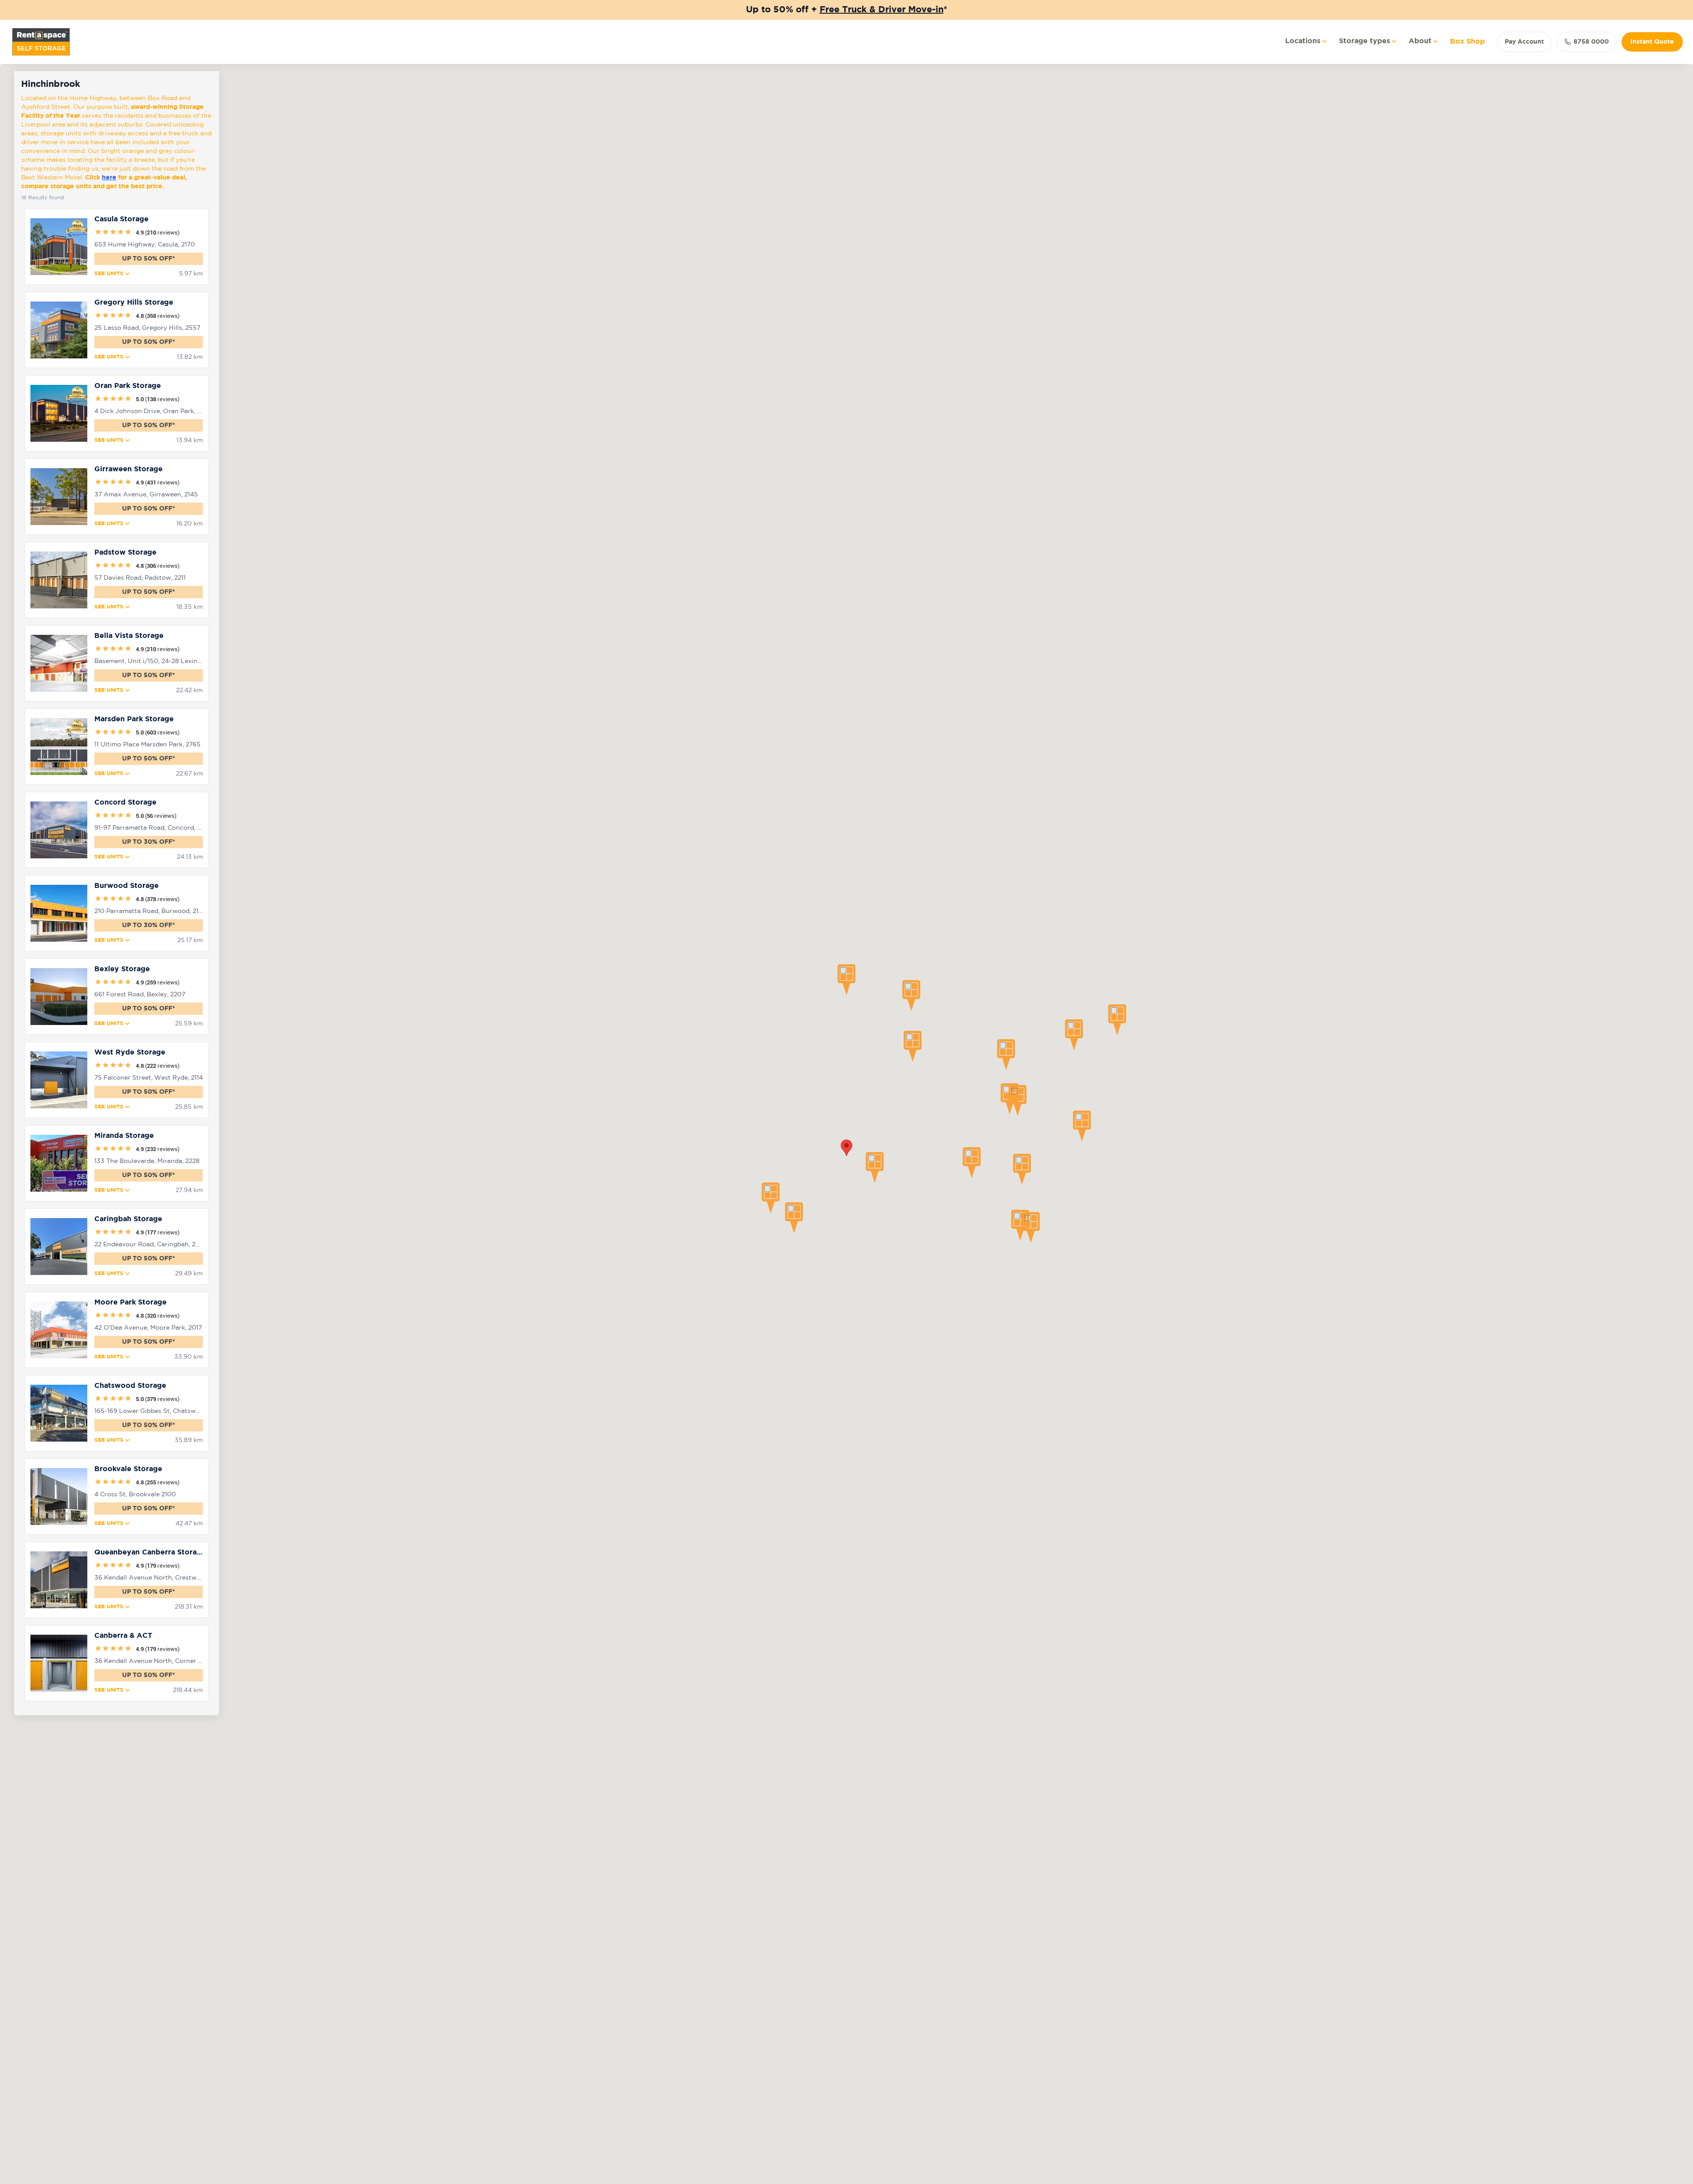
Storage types (1365, 41)
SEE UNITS (109, 274)
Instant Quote (1652, 42)
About (1420, 41)
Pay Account (1524, 42)
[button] (846, 980)
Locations (1303, 41)
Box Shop (1467, 42)
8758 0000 (1591, 42)
